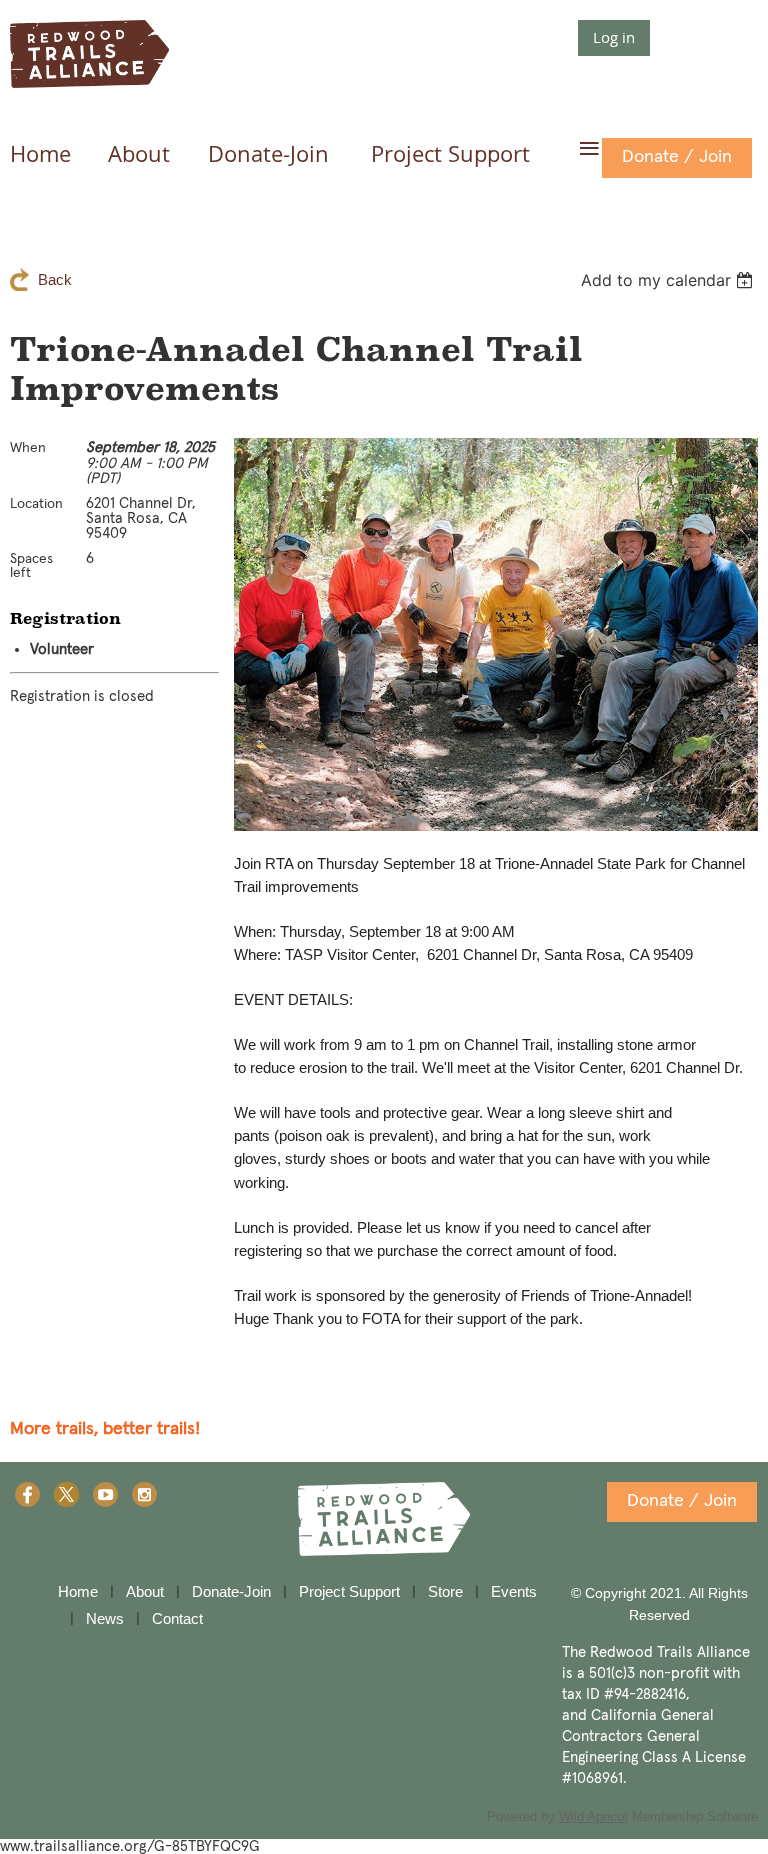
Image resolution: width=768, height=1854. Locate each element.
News (105, 1618)
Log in (614, 37)
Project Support (349, 1591)
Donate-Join (231, 1591)
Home (78, 1591)
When (28, 448)
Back (55, 279)
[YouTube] (105, 1494)
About (145, 1591)
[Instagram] (144, 1494)
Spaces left (31, 566)
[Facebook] (27, 1494)
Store (445, 1591)
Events (514, 1591)
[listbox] (669, 280)
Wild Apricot (593, 1816)
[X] (66, 1494)
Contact (177, 1618)
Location (36, 504)
